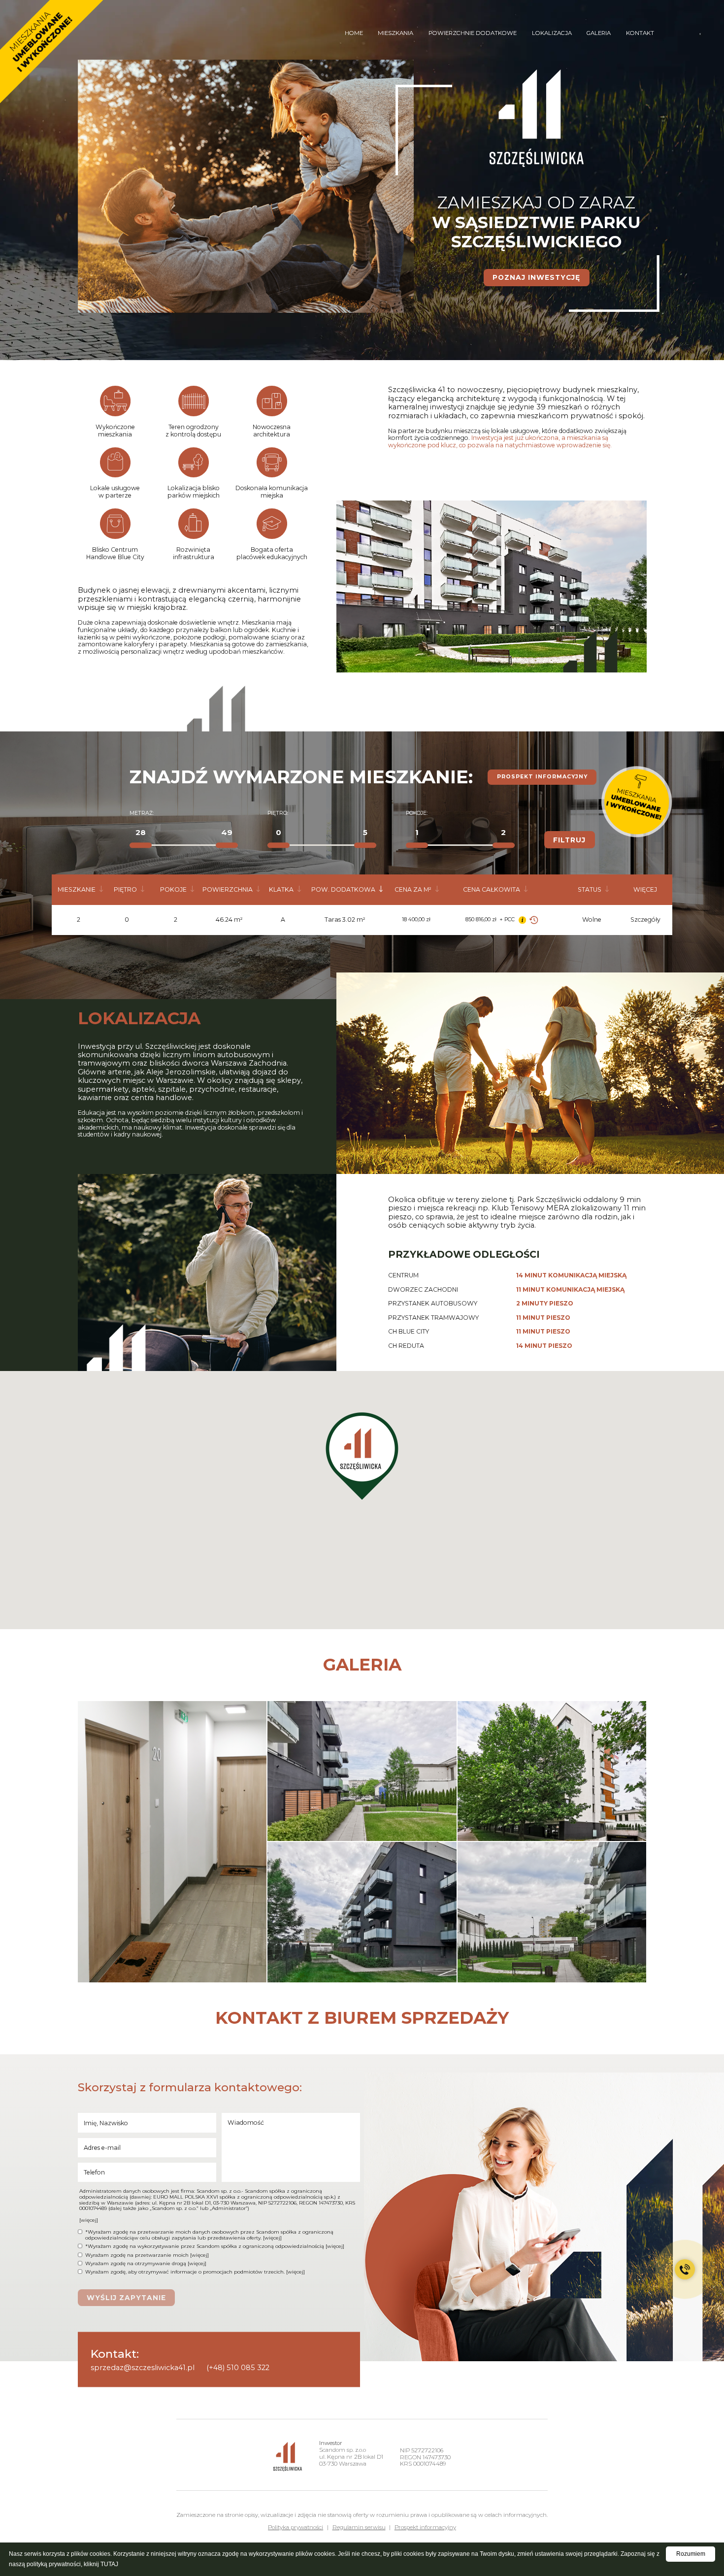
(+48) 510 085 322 (238, 2368)
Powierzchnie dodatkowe (473, 33)
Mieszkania (395, 33)
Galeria (599, 33)
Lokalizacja (552, 33)
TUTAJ (109, 2564)
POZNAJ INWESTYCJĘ (536, 277)
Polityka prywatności (296, 2527)
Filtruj (569, 840)
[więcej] (89, 2220)
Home (354, 33)
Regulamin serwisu (359, 2527)
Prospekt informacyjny (542, 777)
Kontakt (640, 33)
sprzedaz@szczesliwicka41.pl (143, 2368)
